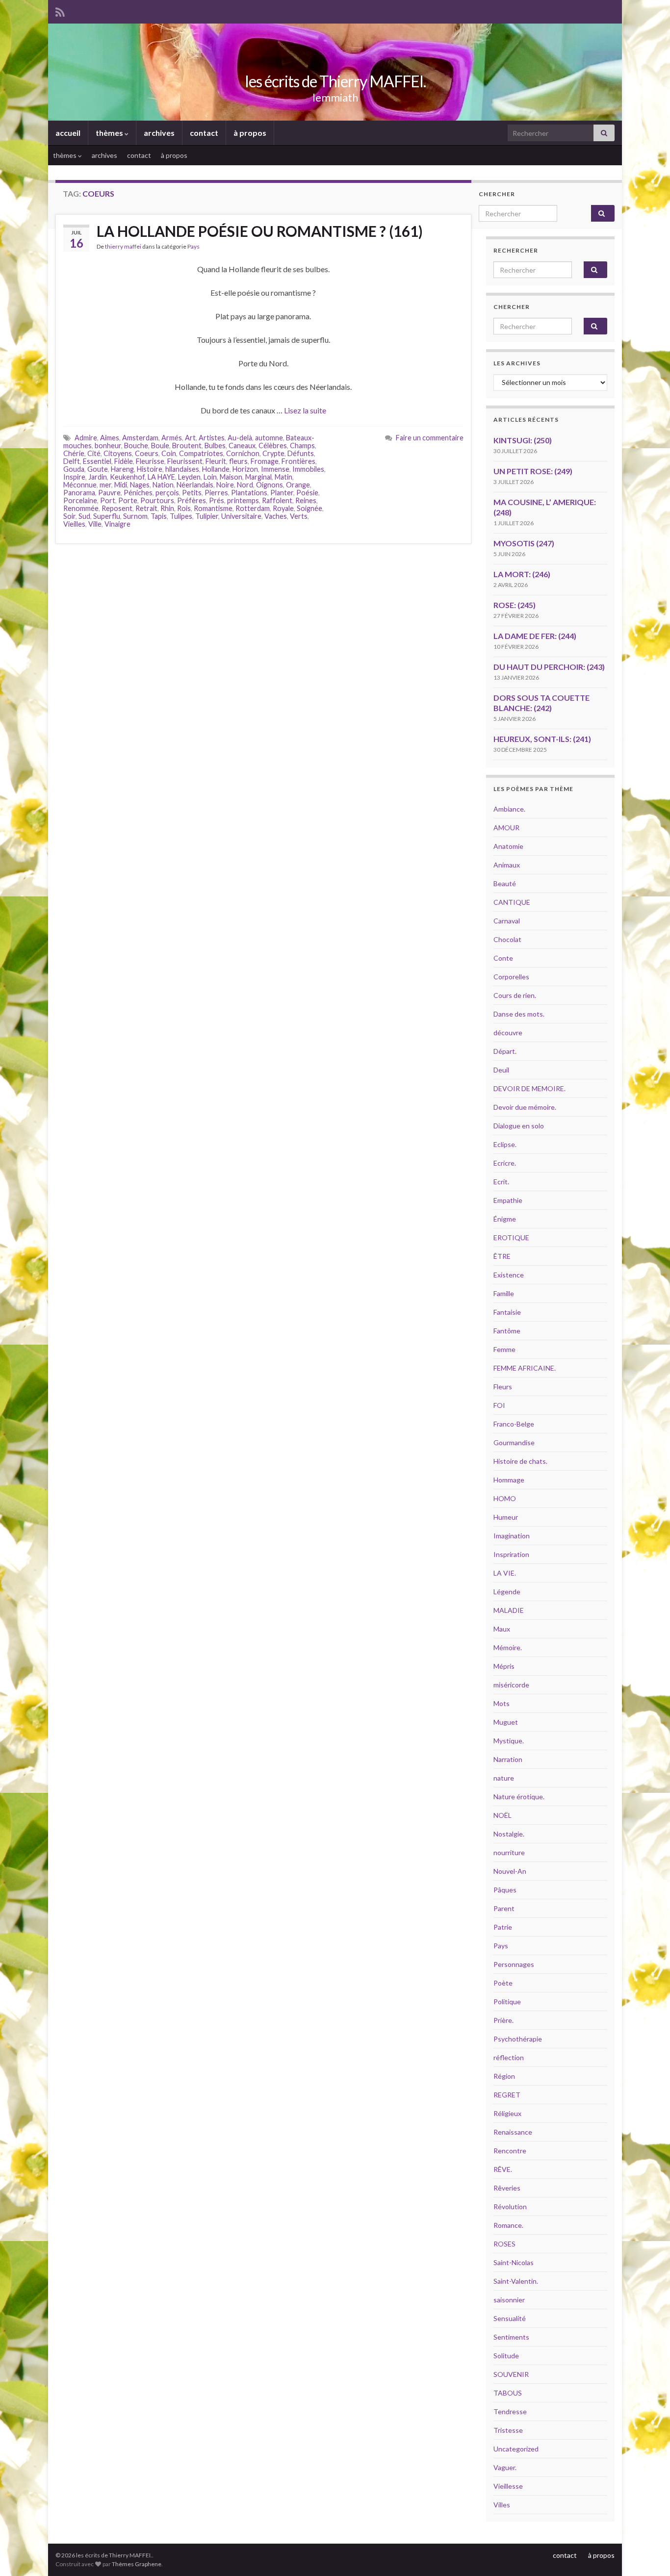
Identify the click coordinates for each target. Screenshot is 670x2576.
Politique (507, 2002)
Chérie (74, 453)
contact (204, 133)
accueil (68, 133)
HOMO (505, 1498)
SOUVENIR (511, 2374)
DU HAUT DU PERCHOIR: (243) (549, 667)
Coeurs (147, 453)
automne (269, 438)
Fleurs (503, 1387)
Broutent (187, 446)
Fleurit (216, 461)
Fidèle (124, 461)
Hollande (216, 469)
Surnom (135, 516)
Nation (163, 485)
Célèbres (273, 446)
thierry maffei (123, 246)
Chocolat (507, 939)
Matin (283, 477)
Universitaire (241, 516)
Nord (245, 485)
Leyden (189, 477)
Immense (275, 469)
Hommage (509, 1480)
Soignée (309, 508)
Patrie (503, 1927)
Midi (121, 485)
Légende (507, 1592)
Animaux (507, 865)
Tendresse (510, 2411)
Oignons (270, 485)
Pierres (216, 493)
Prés (217, 500)
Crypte (273, 453)
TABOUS (508, 2393)
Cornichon (243, 453)
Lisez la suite (305, 410)
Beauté (505, 883)
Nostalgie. (509, 1834)
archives (159, 133)
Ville (95, 524)
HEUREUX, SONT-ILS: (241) (542, 739)
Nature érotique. (519, 1797)
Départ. (505, 1051)
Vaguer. (505, 2467)
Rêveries (507, 2188)
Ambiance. (509, 809)
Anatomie (508, 846)
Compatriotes (201, 453)
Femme (504, 1349)
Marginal (258, 477)
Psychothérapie (518, 2039)
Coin (169, 453)
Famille (504, 1293)
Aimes (110, 438)
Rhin (167, 508)
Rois (184, 508)
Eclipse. (505, 1144)
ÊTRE (502, 1256)
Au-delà (240, 438)
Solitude (506, 2356)
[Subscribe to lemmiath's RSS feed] (60, 11)
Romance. (508, 2225)
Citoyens (118, 453)
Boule (160, 446)
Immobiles (308, 469)
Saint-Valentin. (516, 2281)
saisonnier (509, 2300)
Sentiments (511, 2337)
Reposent (117, 508)
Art (190, 438)
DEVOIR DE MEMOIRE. (529, 1088)
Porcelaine (80, 500)
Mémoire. (508, 1647)
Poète (503, 1983)
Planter (282, 493)
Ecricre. (505, 1163)
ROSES (504, 2244)
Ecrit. (501, 1182)
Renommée (81, 508)
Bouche (136, 446)
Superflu (107, 516)
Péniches (138, 493)
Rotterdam (253, 508)
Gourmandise (514, 1442)
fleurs (238, 461)
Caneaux (242, 446)
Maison (231, 477)
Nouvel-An (510, 1871)
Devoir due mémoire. (525, 1107)
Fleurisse (150, 461)
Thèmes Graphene (137, 2564)
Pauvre (109, 493)
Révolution (510, 2206)
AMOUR (506, 828)
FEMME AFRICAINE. (525, 1368)
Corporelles (511, 977)
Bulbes (215, 446)
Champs (302, 446)
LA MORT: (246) (522, 574)
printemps (243, 500)
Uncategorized (516, 2449)
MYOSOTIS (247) (524, 543)
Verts (299, 516)
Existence (509, 1275)
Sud (84, 516)
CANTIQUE (512, 902)
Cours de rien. (515, 995)
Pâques (505, 1890)
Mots (502, 1703)
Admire (86, 438)
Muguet (506, 1722)
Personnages (514, 1964)
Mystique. (509, 1741)
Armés (172, 438)
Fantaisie (507, 1312)
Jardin (98, 477)
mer (105, 485)
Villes (502, 2505)
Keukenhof (127, 477)
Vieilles (74, 524)
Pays (193, 246)
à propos (250, 133)
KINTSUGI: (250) (523, 440)
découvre (508, 1033)
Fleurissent (185, 461)
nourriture (509, 1852)
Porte (128, 500)
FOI (499, 1405)
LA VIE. (505, 1573)
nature (504, 1778)
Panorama (79, 493)
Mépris (504, 1666)
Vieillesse (508, 2486)
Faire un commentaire (430, 438)
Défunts (301, 453)
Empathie (508, 1200)
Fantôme (507, 1331)
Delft (72, 461)
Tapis (159, 516)
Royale (283, 508)
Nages (140, 485)
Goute (98, 469)
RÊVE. (503, 2169)
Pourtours (157, 500)
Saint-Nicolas (514, 2262)
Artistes (212, 438)
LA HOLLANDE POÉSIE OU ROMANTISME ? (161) (260, 231)
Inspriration (511, 1554)
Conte (503, 958)
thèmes (110, 133)
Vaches (276, 516)
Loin (210, 477)
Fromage (265, 461)
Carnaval (507, 921)
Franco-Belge (514, 1424)
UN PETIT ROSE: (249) (533, 471)
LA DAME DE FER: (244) (535, 636)
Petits (192, 493)
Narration (508, 1759)
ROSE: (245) (515, 605)
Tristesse (508, 2430)
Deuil (501, 1070)
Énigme (505, 1219)
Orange (298, 485)
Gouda (74, 469)
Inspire (74, 477)
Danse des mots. (519, 1014)
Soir (69, 516)
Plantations (249, 493)
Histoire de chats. (520, 1461)
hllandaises (182, 469)
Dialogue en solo (519, 1126)
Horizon (245, 469)
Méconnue (80, 485)
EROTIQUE (511, 1237)
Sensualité (510, 2318)
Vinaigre (117, 524)
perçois (167, 493)
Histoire (150, 469)
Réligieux (507, 2113)
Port (108, 500)
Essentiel (97, 461)
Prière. (503, 2020)
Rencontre (510, 2151)
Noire (225, 485)
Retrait (146, 508)
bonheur (108, 446)
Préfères (192, 500)
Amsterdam (140, 438)
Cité (94, 453)
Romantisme (213, 508)
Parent (504, 1908)
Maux (502, 1629)
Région (504, 2076)
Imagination (512, 1536)
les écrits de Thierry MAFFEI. (335, 81)
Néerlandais (195, 485)
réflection (509, 2057)
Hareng (122, 469)
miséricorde (511, 1685)
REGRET (507, 2095)
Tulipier (207, 516)
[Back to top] (648, 2554)
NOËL (502, 1815)
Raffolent (277, 500)
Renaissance (513, 2132)
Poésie (307, 493)
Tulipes (181, 516)
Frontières (298, 461)
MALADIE (509, 1610)
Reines (306, 500)
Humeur (506, 1517)
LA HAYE (161, 477)
